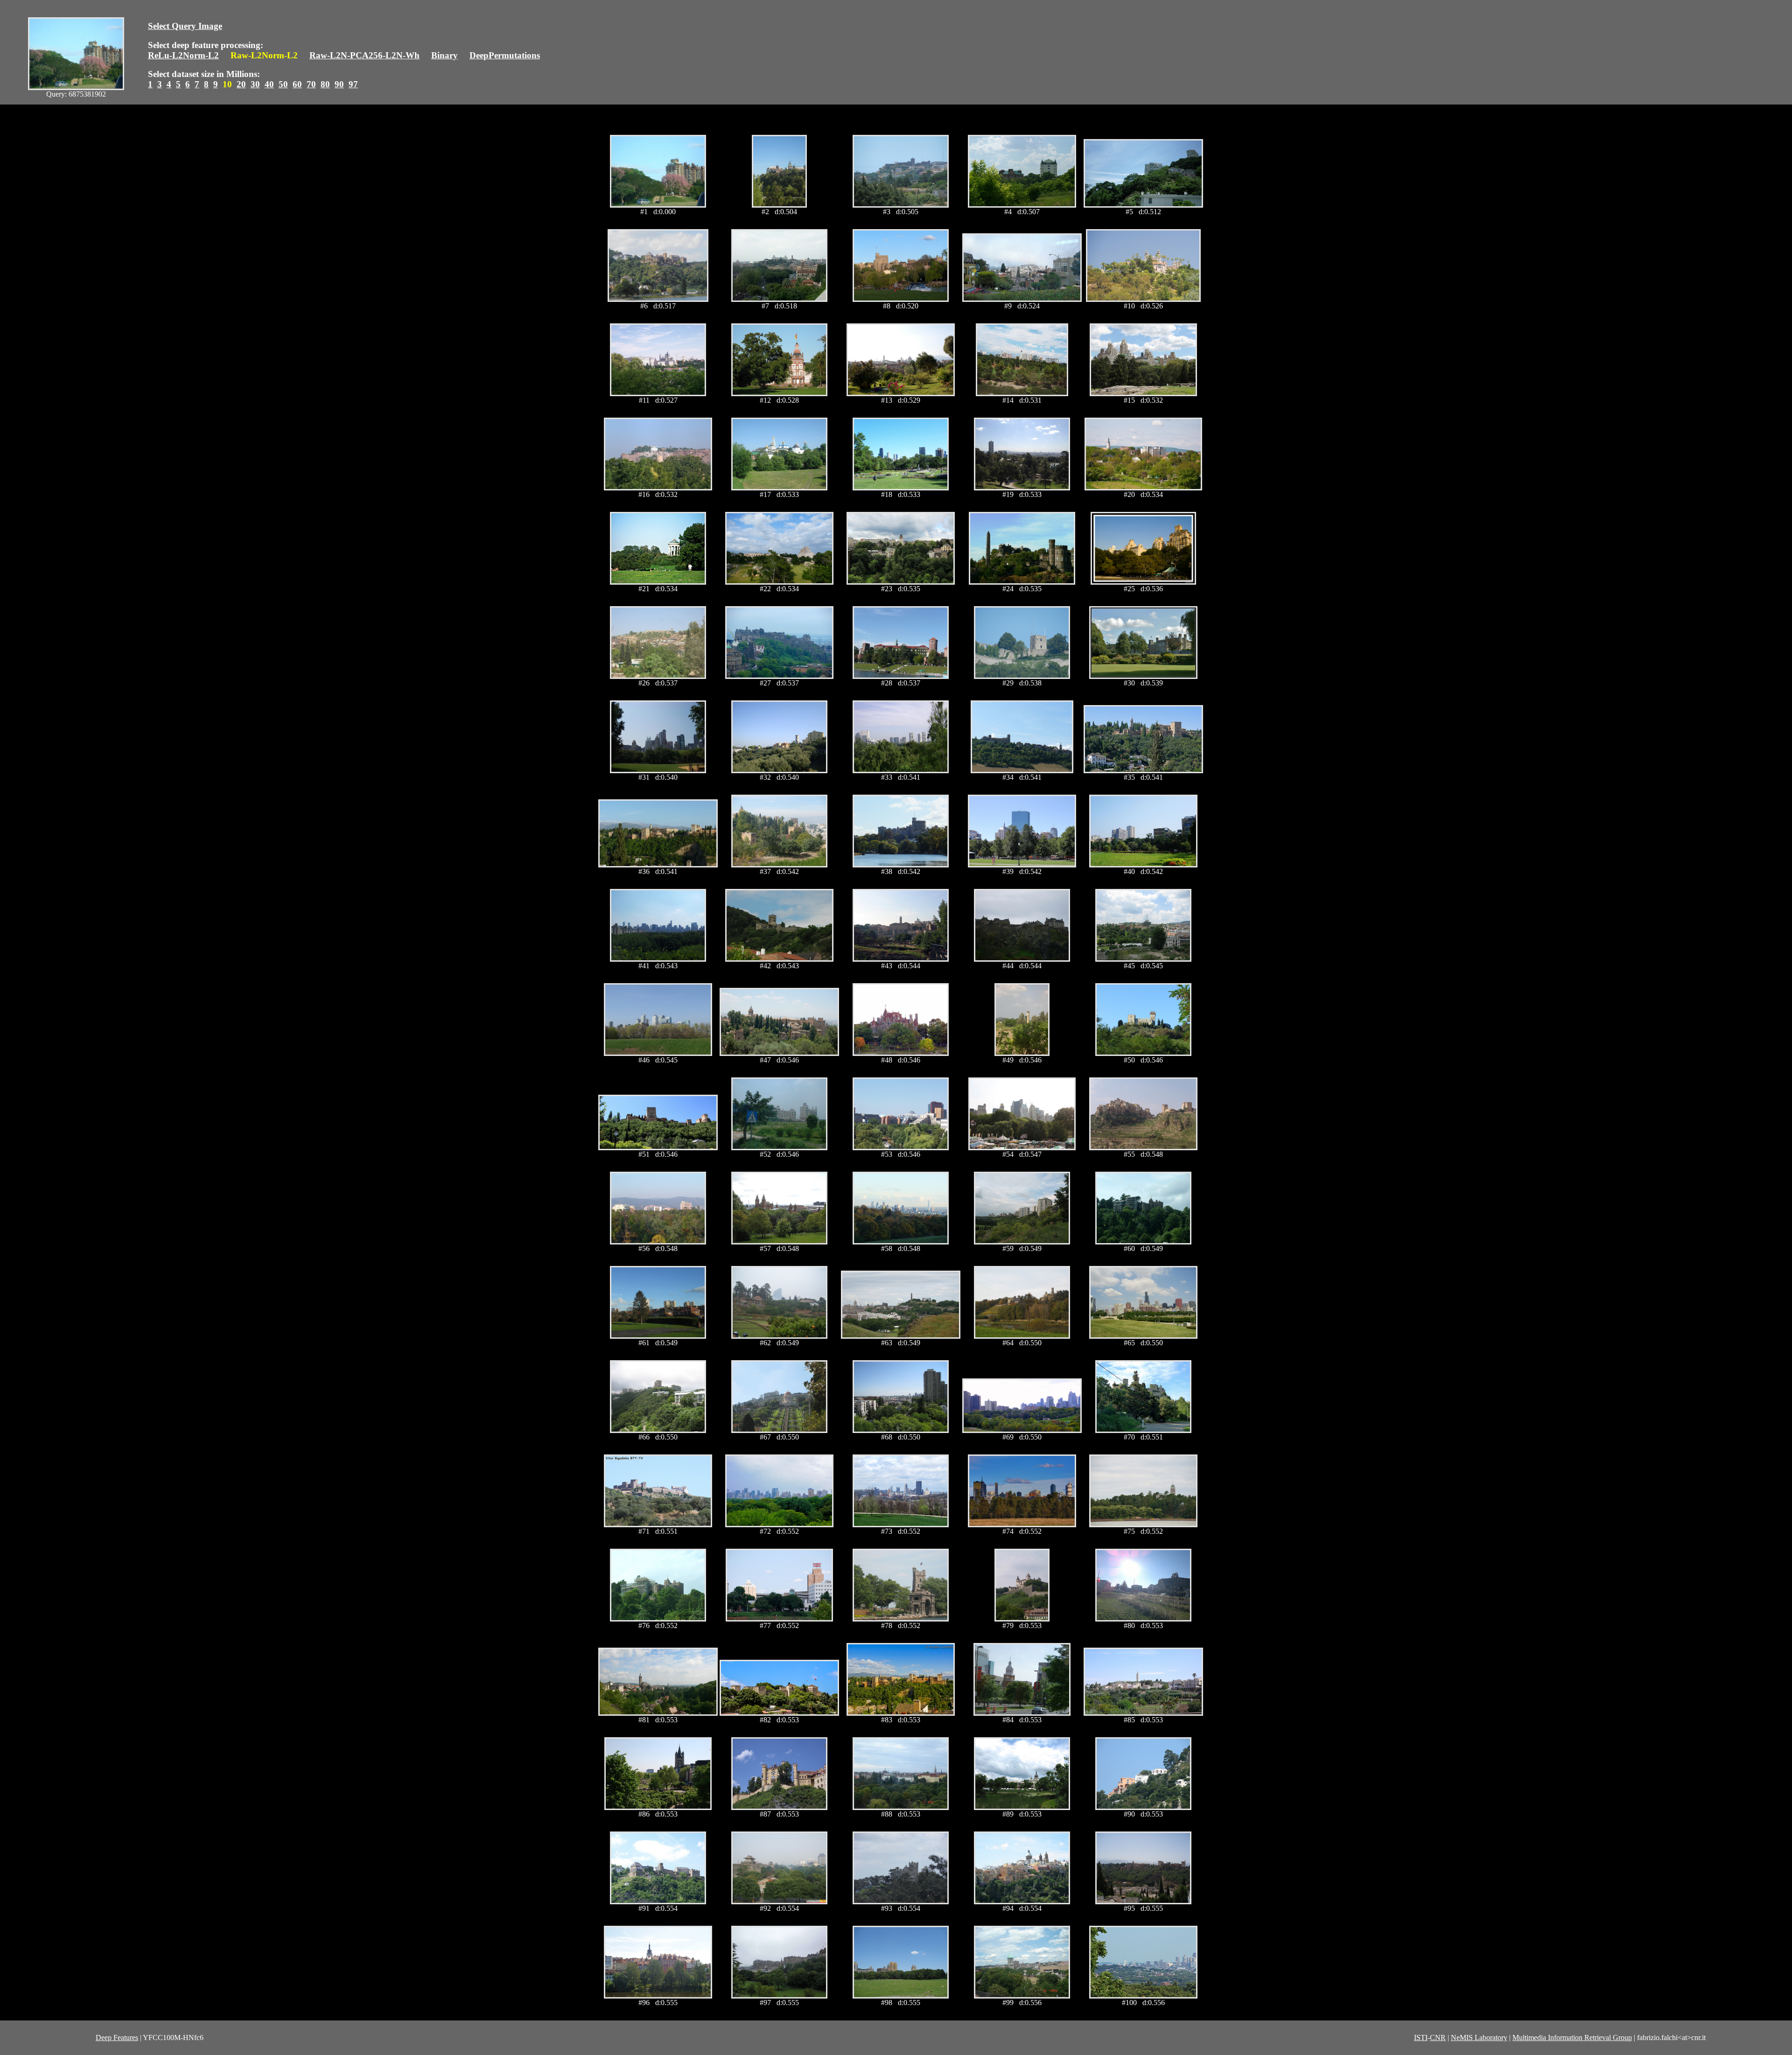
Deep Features (117, 2038)
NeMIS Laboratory (1479, 2038)
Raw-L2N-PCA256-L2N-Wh (364, 55)
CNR (1438, 2038)
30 (255, 84)
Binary (444, 55)
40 (269, 84)
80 (325, 84)
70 (311, 84)
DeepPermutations (505, 55)
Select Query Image (185, 26)
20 (241, 84)
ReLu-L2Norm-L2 (183, 55)
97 (353, 84)
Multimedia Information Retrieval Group (1572, 2038)
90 (339, 84)
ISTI (1421, 2038)
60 (297, 84)
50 (283, 84)
